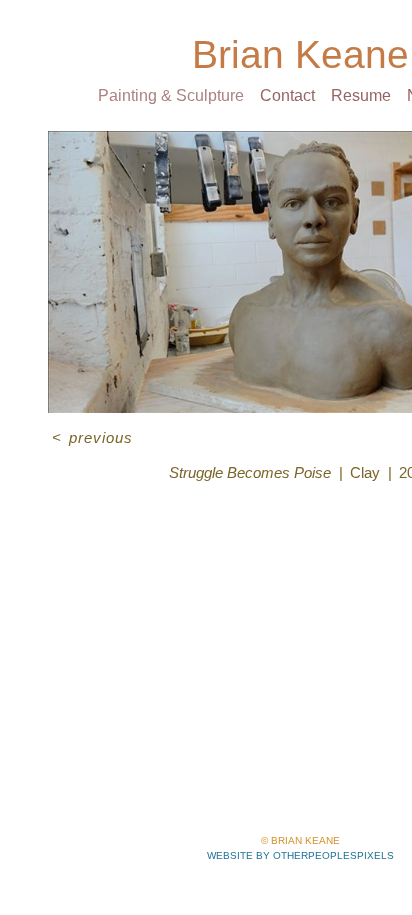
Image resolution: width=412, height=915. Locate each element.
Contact (287, 95)
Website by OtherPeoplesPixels (300, 855)
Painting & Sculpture (171, 95)
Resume (361, 95)
